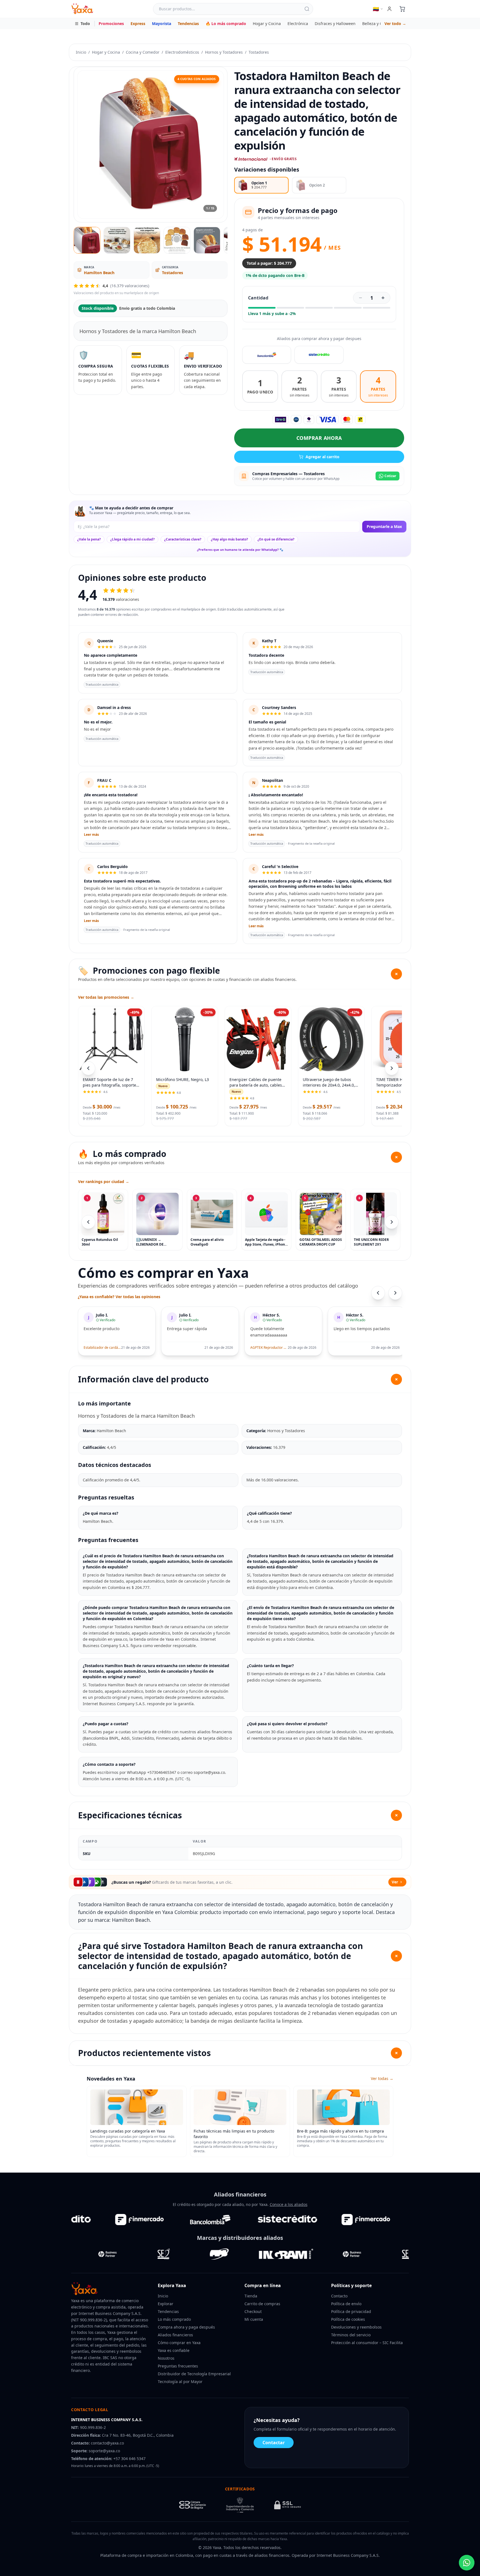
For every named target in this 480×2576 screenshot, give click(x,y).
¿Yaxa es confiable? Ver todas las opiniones (119, 1297)
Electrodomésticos (182, 52)
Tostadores (259, 52)
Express (138, 23)
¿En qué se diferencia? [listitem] (276, 539)
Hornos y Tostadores (224, 52)
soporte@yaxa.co (104, 2451)
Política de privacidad (351, 2311)
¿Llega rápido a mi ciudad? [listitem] (132, 539)
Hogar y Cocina (267, 23)
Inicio (81, 52)
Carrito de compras (262, 2304)
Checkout (253, 2311)
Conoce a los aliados (289, 2204)
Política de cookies (348, 2319)
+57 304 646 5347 (129, 2459)
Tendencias (188, 23)
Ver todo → (395, 23)
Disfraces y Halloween (335, 23)
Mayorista (162, 23)
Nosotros (166, 2358)
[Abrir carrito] (402, 9)
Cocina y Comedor (143, 52)
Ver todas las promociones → (106, 997)
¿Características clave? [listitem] (183, 539)
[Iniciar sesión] (389, 9)
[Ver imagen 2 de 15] (117, 240)
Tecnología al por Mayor (180, 2382)
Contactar (274, 2443)
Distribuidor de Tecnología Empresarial (194, 2374)
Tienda (251, 2296)
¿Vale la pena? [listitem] (89, 539)
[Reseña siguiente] (395, 1293)
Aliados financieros (175, 2335)
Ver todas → (382, 2078)
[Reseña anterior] (378, 1293)
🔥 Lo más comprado (226, 23)
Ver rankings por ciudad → (104, 1182)
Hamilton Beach (99, 273)
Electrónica (298, 23)
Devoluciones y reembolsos (356, 2327)
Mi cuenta (254, 2319)
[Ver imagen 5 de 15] (207, 240)
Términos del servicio (351, 2335)
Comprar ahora (319, 438)
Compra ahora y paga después (186, 2327)
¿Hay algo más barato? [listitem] (229, 539)
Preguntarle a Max (384, 526)
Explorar (166, 2304)
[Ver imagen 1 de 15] (87, 240)
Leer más (91, 835)
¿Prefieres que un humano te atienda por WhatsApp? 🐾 (240, 550)
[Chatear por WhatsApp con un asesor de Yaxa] (467, 2563)
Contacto (339, 2296)
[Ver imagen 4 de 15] (177, 240)
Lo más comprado (174, 2319)
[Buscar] (307, 9)
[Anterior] (88, 1222)
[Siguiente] (392, 1222)
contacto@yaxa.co (107, 2443)
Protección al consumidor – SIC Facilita (367, 2343)
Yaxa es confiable (174, 2350)
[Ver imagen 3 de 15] (147, 240)
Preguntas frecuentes (178, 2366)
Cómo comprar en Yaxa (179, 2343)
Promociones (111, 23)
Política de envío (346, 2304)
